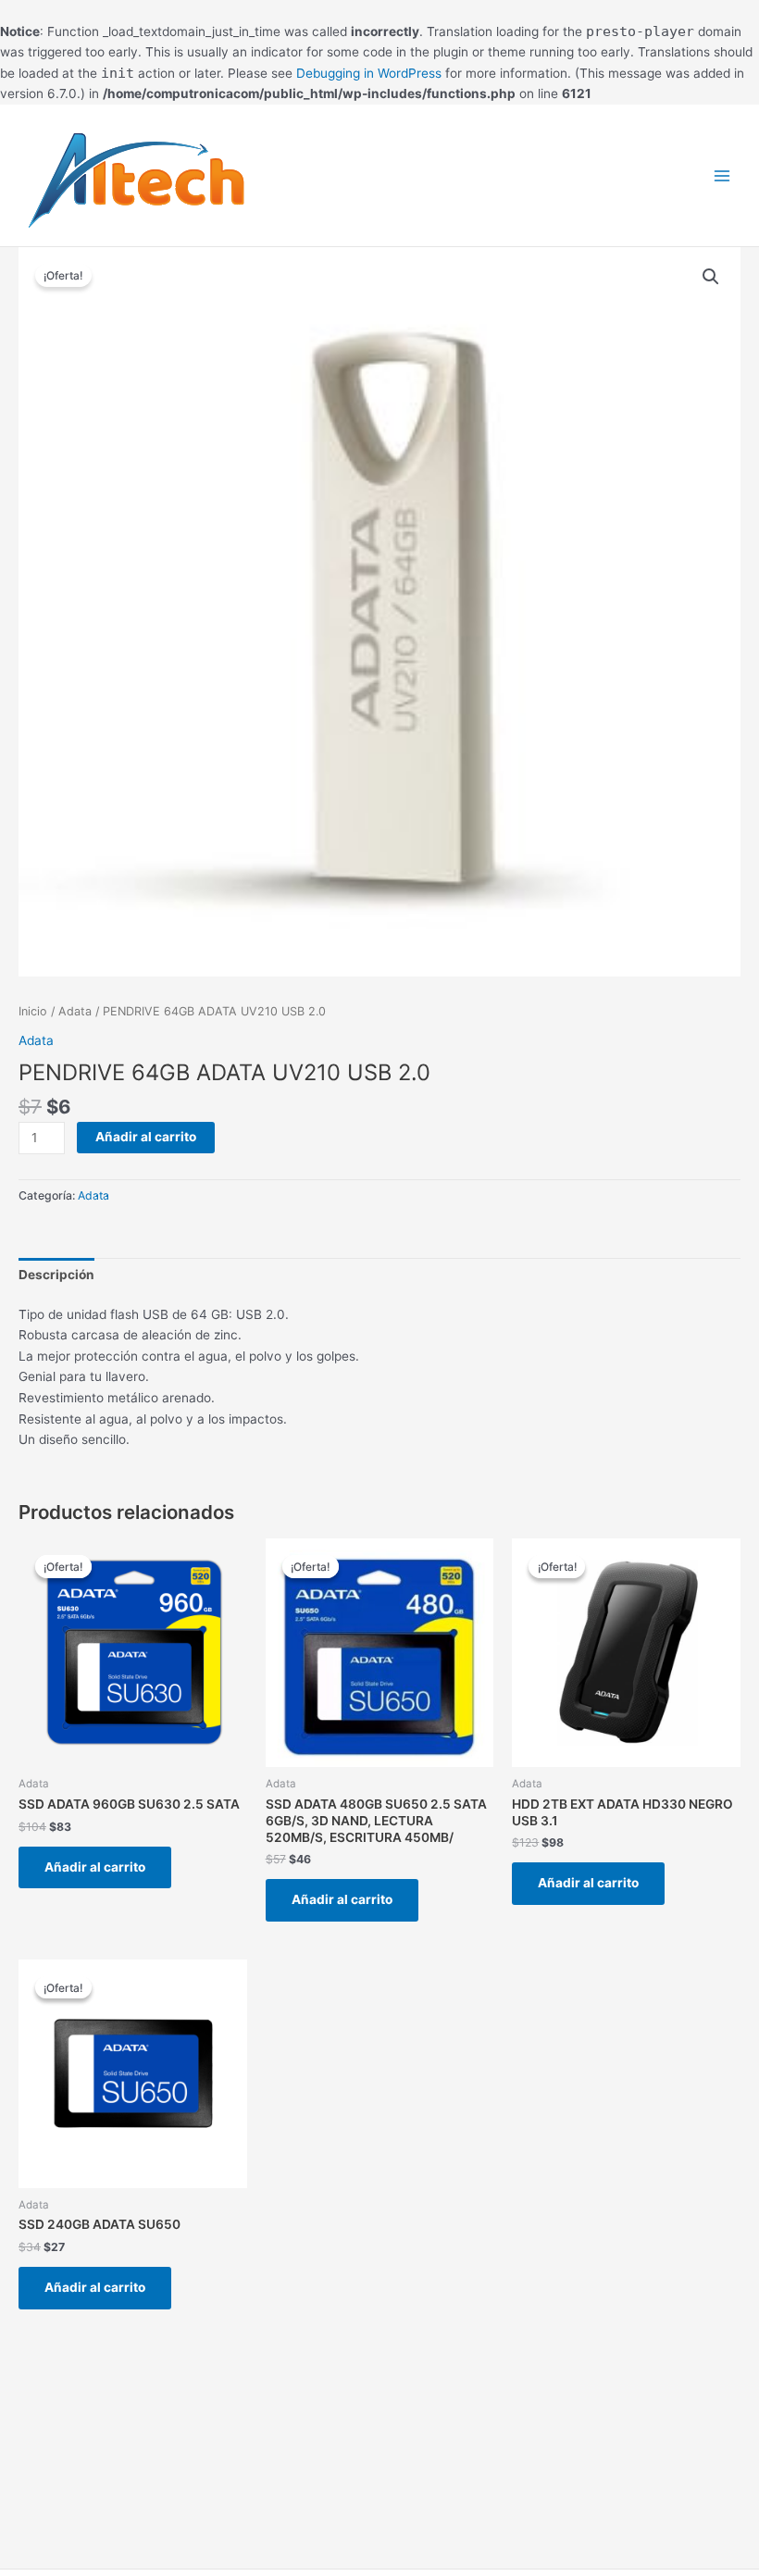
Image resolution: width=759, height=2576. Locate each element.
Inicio (33, 1011)
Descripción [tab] (56, 1275)
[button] (711, 277)
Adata (75, 1011)
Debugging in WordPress (369, 73)
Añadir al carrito (146, 1137)
